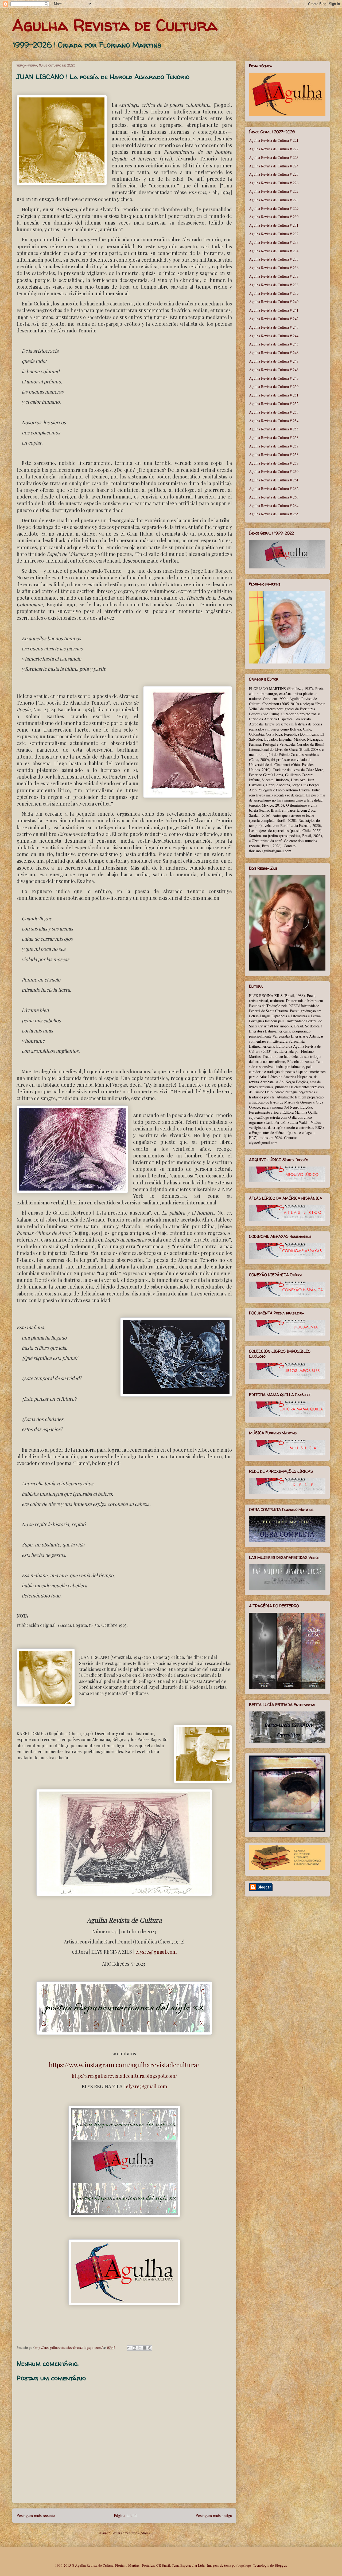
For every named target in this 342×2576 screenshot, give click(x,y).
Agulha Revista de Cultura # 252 (274, 404)
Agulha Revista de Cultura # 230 (274, 217)
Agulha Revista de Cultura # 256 (274, 437)
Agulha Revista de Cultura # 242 (274, 319)
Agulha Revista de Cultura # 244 (274, 336)
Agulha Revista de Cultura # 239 (274, 293)
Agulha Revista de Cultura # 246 (274, 353)
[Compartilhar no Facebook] (145, 2348)
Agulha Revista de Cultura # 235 (274, 259)
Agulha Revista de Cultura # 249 (274, 378)
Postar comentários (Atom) (131, 2533)
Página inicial (125, 2515)
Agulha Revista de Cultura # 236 (274, 268)
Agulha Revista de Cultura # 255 (274, 429)
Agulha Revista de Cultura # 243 (274, 327)
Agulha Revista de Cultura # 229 (274, 208)
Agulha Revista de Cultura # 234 (274, 251)
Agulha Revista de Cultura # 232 (274, 234)
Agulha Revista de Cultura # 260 (274, 471)
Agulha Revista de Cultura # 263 (274, 497)
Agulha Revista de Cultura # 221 (274, 140)
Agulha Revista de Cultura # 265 (274, 514)
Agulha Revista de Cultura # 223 (274, 157)
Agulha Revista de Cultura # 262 (274, 488)
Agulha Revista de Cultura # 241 (274, 310)
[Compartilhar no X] (139, 2348)
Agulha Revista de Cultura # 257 (274, 446)
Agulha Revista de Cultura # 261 (274, 480)
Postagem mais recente (36, 2515)
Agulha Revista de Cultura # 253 (274, 412)
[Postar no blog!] (134, 2348)
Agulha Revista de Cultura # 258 (274, 455)
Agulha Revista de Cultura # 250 (274, 386)
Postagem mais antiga (214, 2515)
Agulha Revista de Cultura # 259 (274, 463)
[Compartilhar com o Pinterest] (150, 2348)
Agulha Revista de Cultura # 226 (274, 183)
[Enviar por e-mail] (129, 2348)
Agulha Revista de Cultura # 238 (274, 285)
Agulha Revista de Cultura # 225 (274, 174)
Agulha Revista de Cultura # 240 (274, 302)
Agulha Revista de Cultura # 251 (274, 395)
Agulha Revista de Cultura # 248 (274, 370)
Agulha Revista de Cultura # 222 (274, 149)
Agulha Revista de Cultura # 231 (274, 225)
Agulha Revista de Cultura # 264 (274, 506)
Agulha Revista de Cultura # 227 (274, 191)
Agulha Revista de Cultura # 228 (274, 200)
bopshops (244, 2565)
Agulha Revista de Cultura (115, 25)
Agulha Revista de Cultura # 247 (274, 361)
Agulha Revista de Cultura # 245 (274, 344)
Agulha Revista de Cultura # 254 (274, 421)
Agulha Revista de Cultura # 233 (274, 242)
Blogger (280, 2565)
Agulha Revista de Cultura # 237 (274, 276)
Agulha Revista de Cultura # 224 (274, 166)
